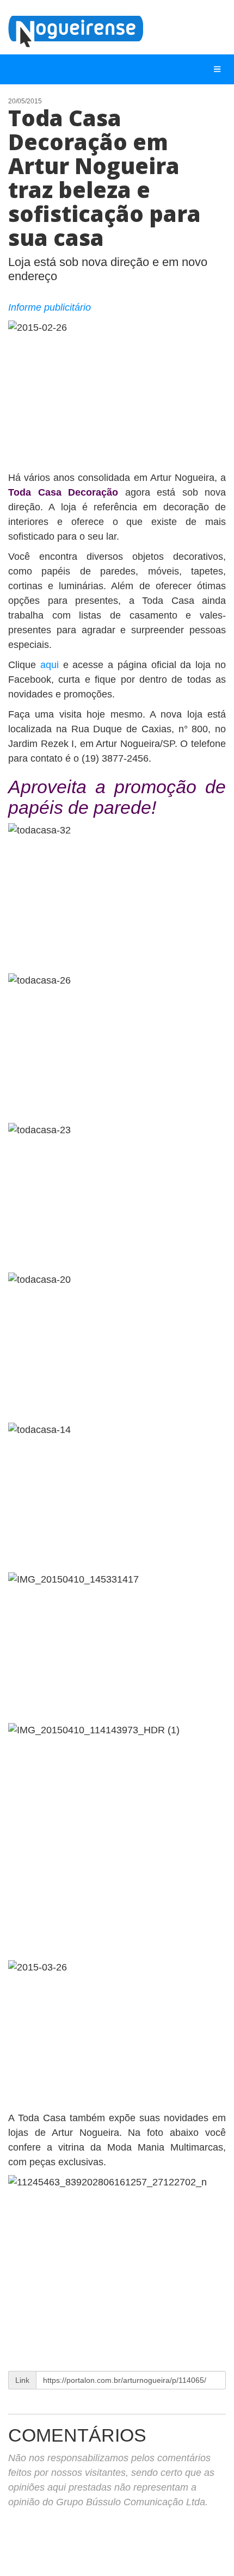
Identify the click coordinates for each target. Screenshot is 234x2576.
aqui (52, 665)
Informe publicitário (50, 307)
